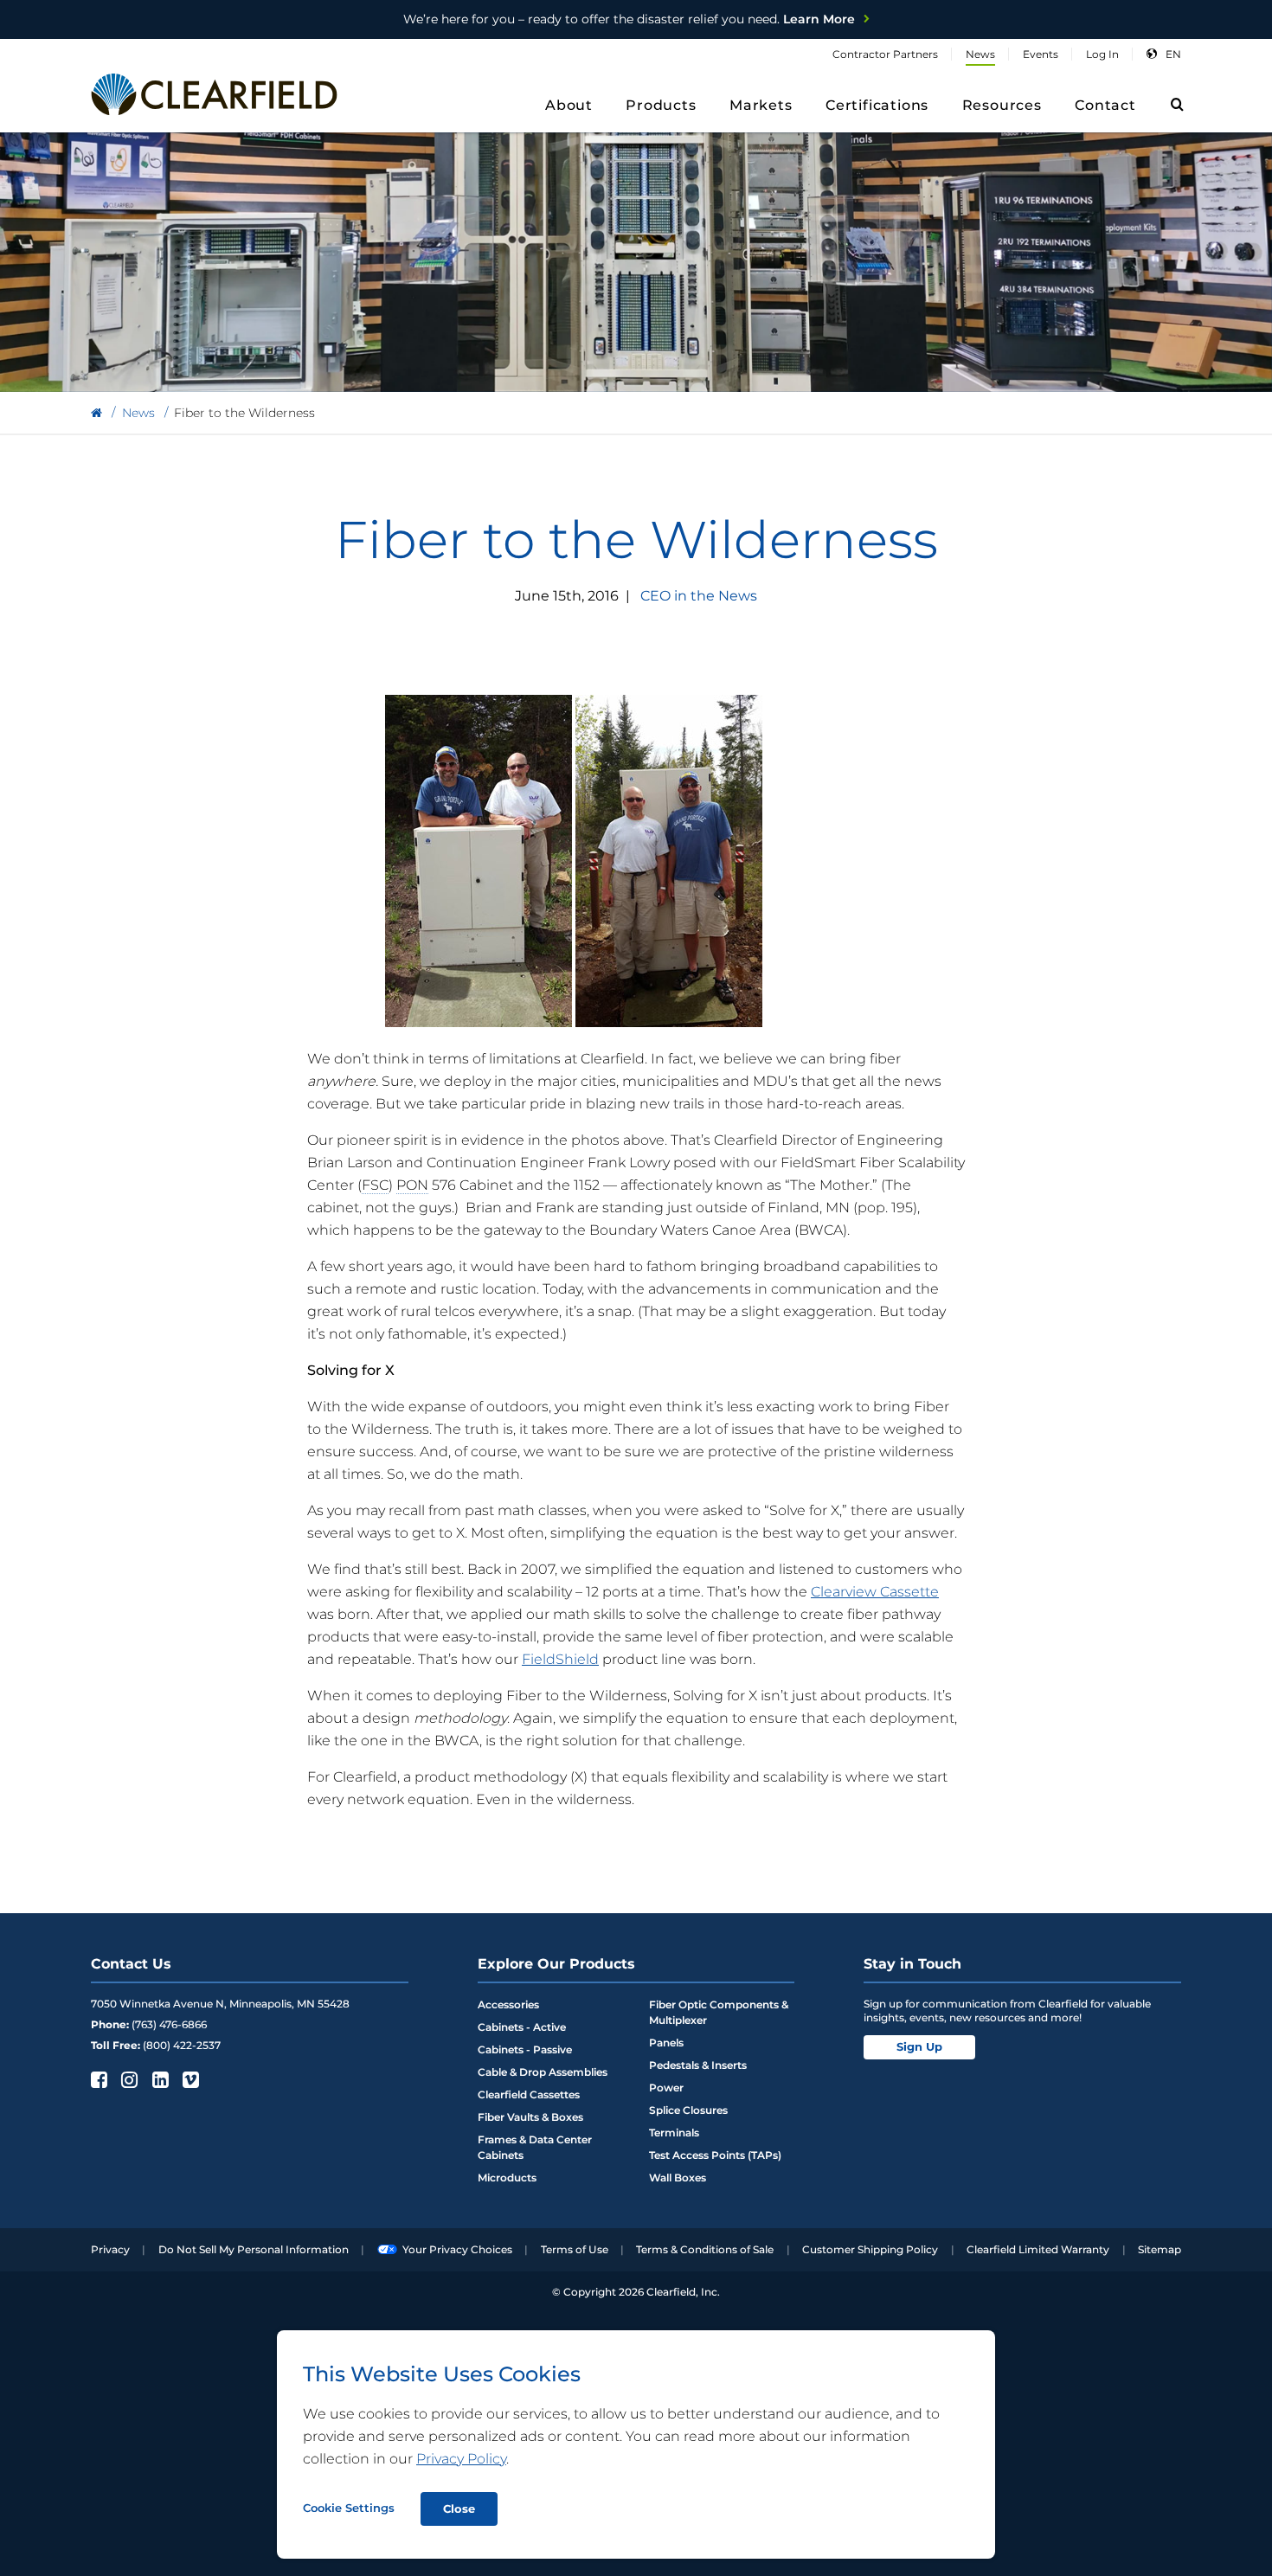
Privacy (110, 2249)
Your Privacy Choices (457, 2249)
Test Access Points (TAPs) (715, 2155)
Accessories (508, 2004)
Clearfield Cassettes (529, 2094)
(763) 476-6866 (169, 2024)
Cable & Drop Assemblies (543, 2072)
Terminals (674, 2133)
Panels (666, 2043)
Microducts (507, 2178)
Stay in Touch (912, 1964)
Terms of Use (575, 2249)
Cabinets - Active (522, 2027)
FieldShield (560, 1659)
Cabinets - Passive (525, 2049)
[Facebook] (97, 2079)
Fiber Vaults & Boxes (530, 2117)
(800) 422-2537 (182, 2045)
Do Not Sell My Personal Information (254, 2249)
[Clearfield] (96, 413)
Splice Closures (688, 2110)
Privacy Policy (461, 2459)
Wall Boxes (678, 2178)
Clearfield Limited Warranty (1038, 2249)
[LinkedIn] (159, 2079)
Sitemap (1160, 2249)
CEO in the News (699, 596)
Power (666, 2088)
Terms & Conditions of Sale (705, 2249)
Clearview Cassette (875, 1592)
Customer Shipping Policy (870, 2249)
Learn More (629, 19)
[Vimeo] (189, 2079)
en (1173, 54)
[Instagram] (128, 2079)
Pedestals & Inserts (698, 2065)
